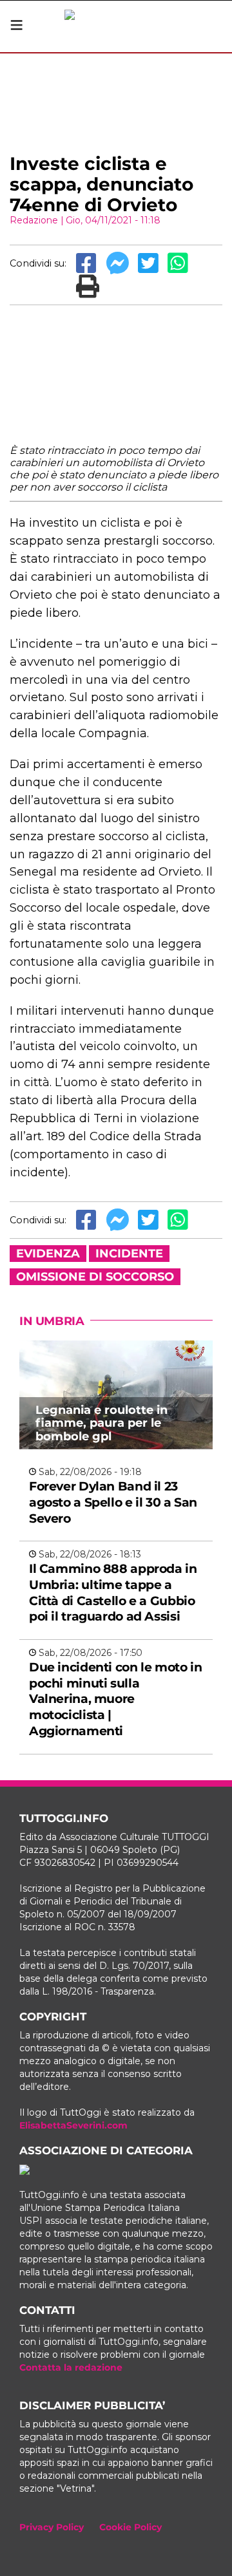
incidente (129, 1254)
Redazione (34, 220)
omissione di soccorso (95, 1277)
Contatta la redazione (71, 2367)
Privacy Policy (52, 2527)
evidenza (48, 1254)
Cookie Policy (130, 2527)
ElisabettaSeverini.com (73, 2125)
